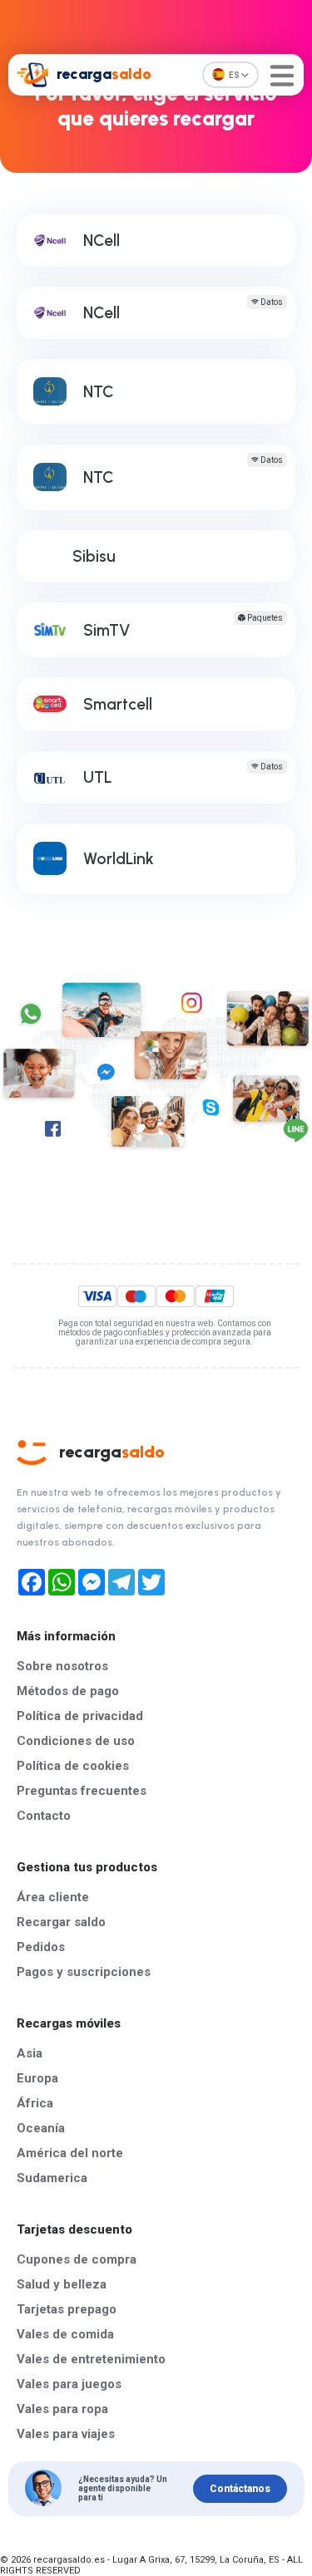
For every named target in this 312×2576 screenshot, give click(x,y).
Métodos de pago (68, 1691)
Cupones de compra (77, 2259)
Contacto (44, 1816)
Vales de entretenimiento (91, 2359)
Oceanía (41, 2128)
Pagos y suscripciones (84, 1972)
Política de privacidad (80, 1716)
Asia (30, 2053)
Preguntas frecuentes (82, 1791)
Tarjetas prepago (67, 2309)
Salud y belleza (62, 2284)
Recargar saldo (61, 1922)
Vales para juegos (69, 2384)
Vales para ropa (62, 2409)
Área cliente (53, 1897)
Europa (37, 2078)
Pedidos (41, 1947)
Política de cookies (73, 1766)
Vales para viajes (66, 2434)
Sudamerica (52, 2178)
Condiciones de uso (76, 1741)
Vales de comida (65, 2334)
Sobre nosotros (62, 1666)
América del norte (70, 2153)
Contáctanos (240, 2489)
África (35, 2103)
